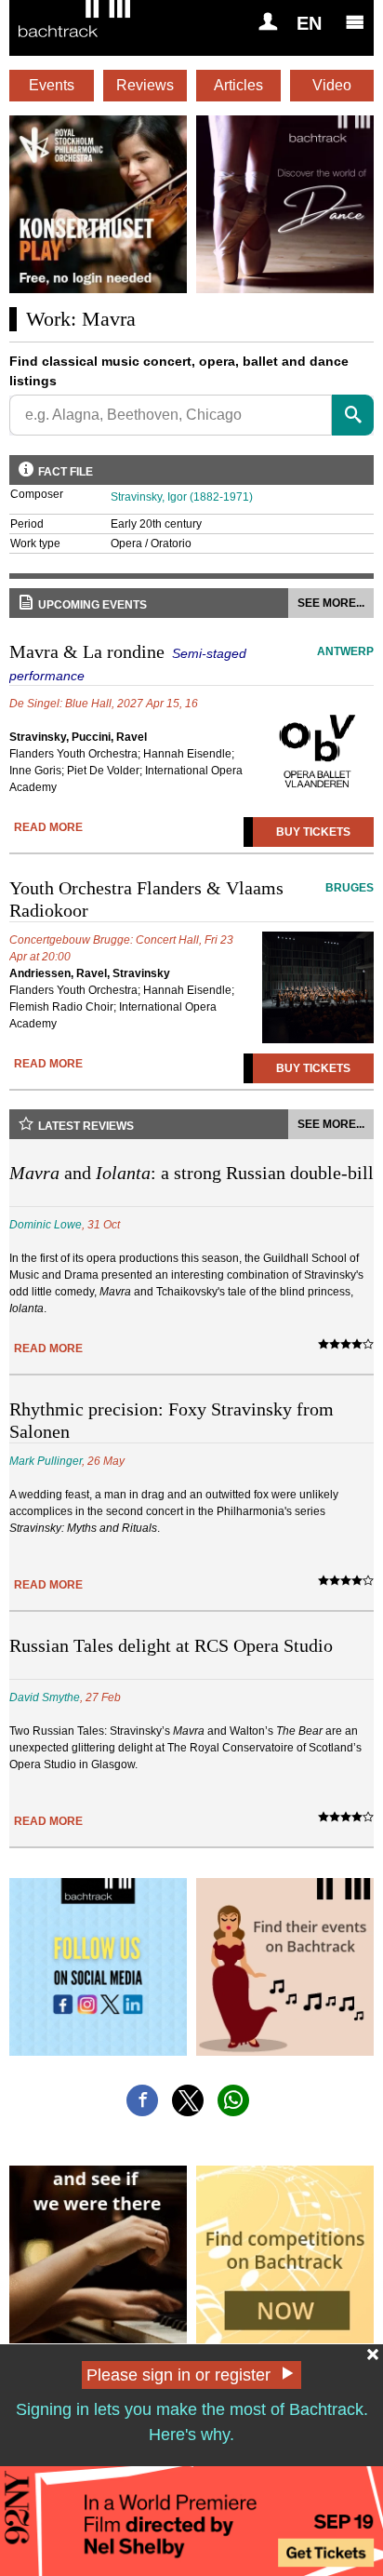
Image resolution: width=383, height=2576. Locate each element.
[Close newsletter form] (373, 2355)
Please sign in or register (178, 2375)
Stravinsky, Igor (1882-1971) (182, 497)
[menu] (355, 21)
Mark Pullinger (46, 1461)
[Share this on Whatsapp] (233, 2100)
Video (332, 85)
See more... (331, 603)
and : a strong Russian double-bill (191, 1173)
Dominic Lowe (46, 1225)
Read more (48, 827)
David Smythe (45, 1697)
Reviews (145, 85)
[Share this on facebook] (142, 2100)
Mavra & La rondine (191, 662)
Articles (238, 85)
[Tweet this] (188, 2100)
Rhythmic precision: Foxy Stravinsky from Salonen (172, 1420)
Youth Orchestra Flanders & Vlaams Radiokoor (191, 899)
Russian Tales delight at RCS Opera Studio (171, 1645)
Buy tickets (313, 832)
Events (52, 85)
